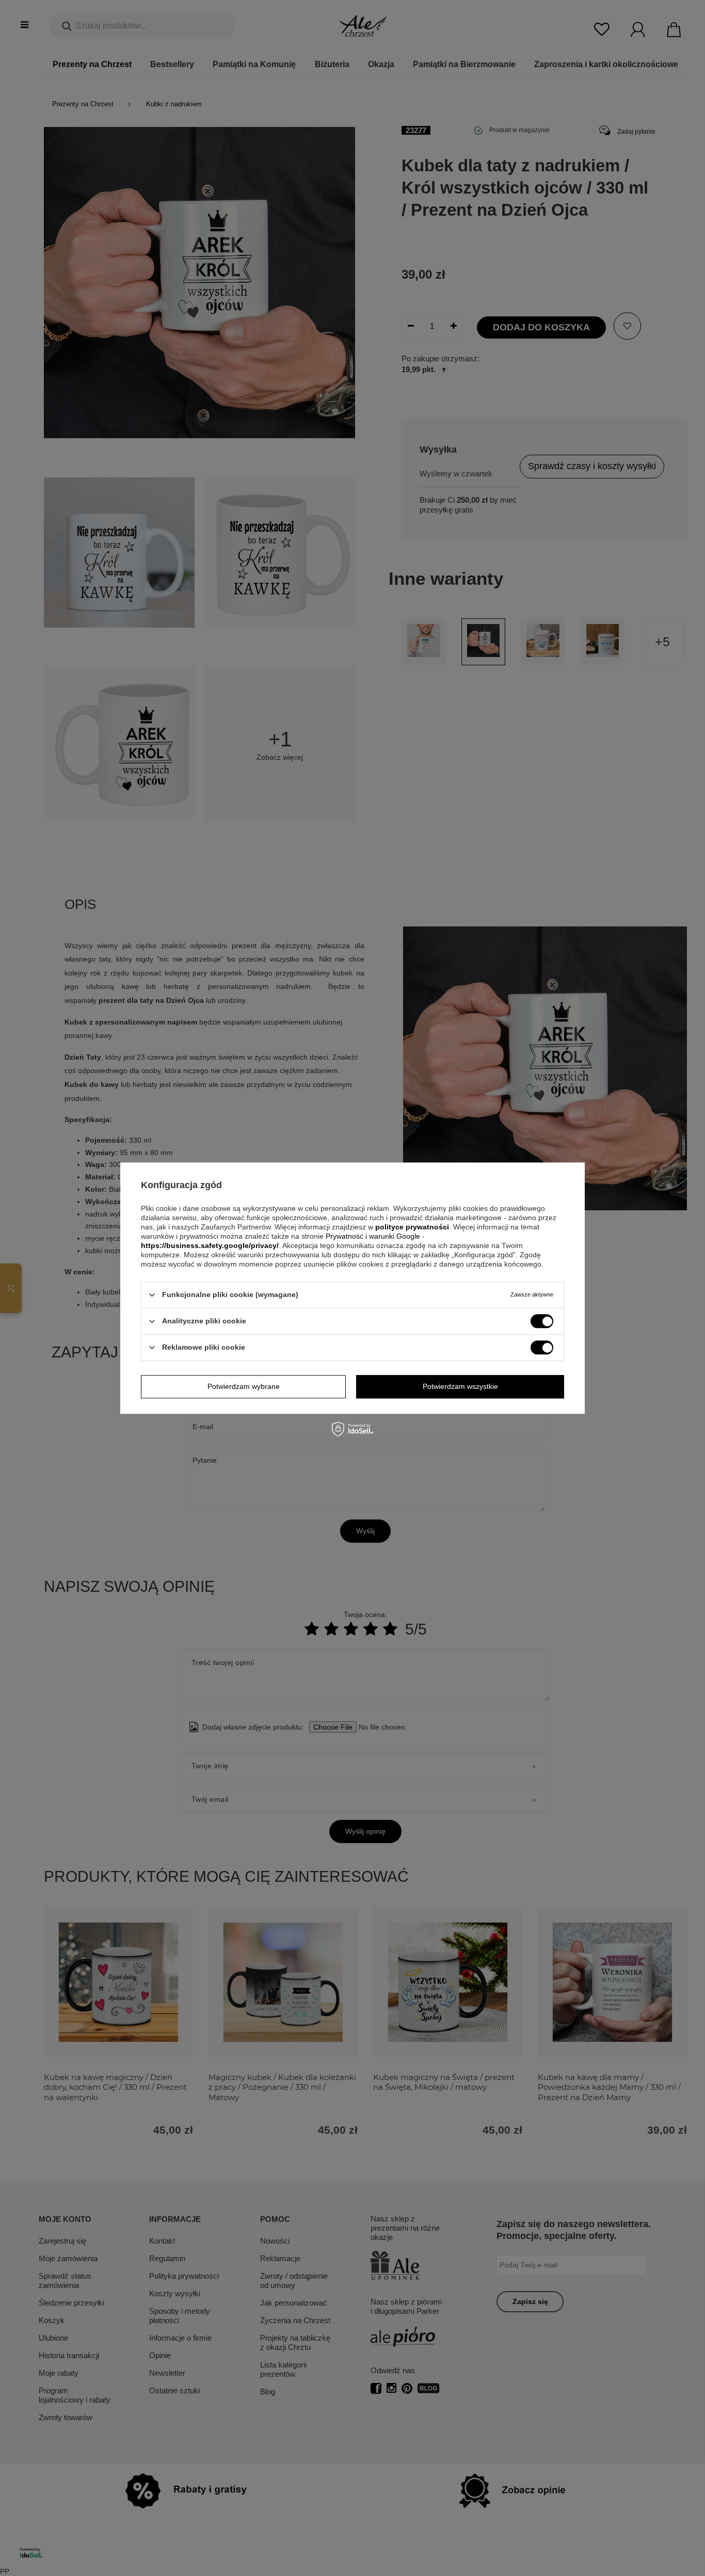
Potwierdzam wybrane (244, 1386)
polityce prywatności (412, 1227)
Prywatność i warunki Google (374, 1236)
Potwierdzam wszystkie (460, 1386)
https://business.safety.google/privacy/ (210, 1245)
